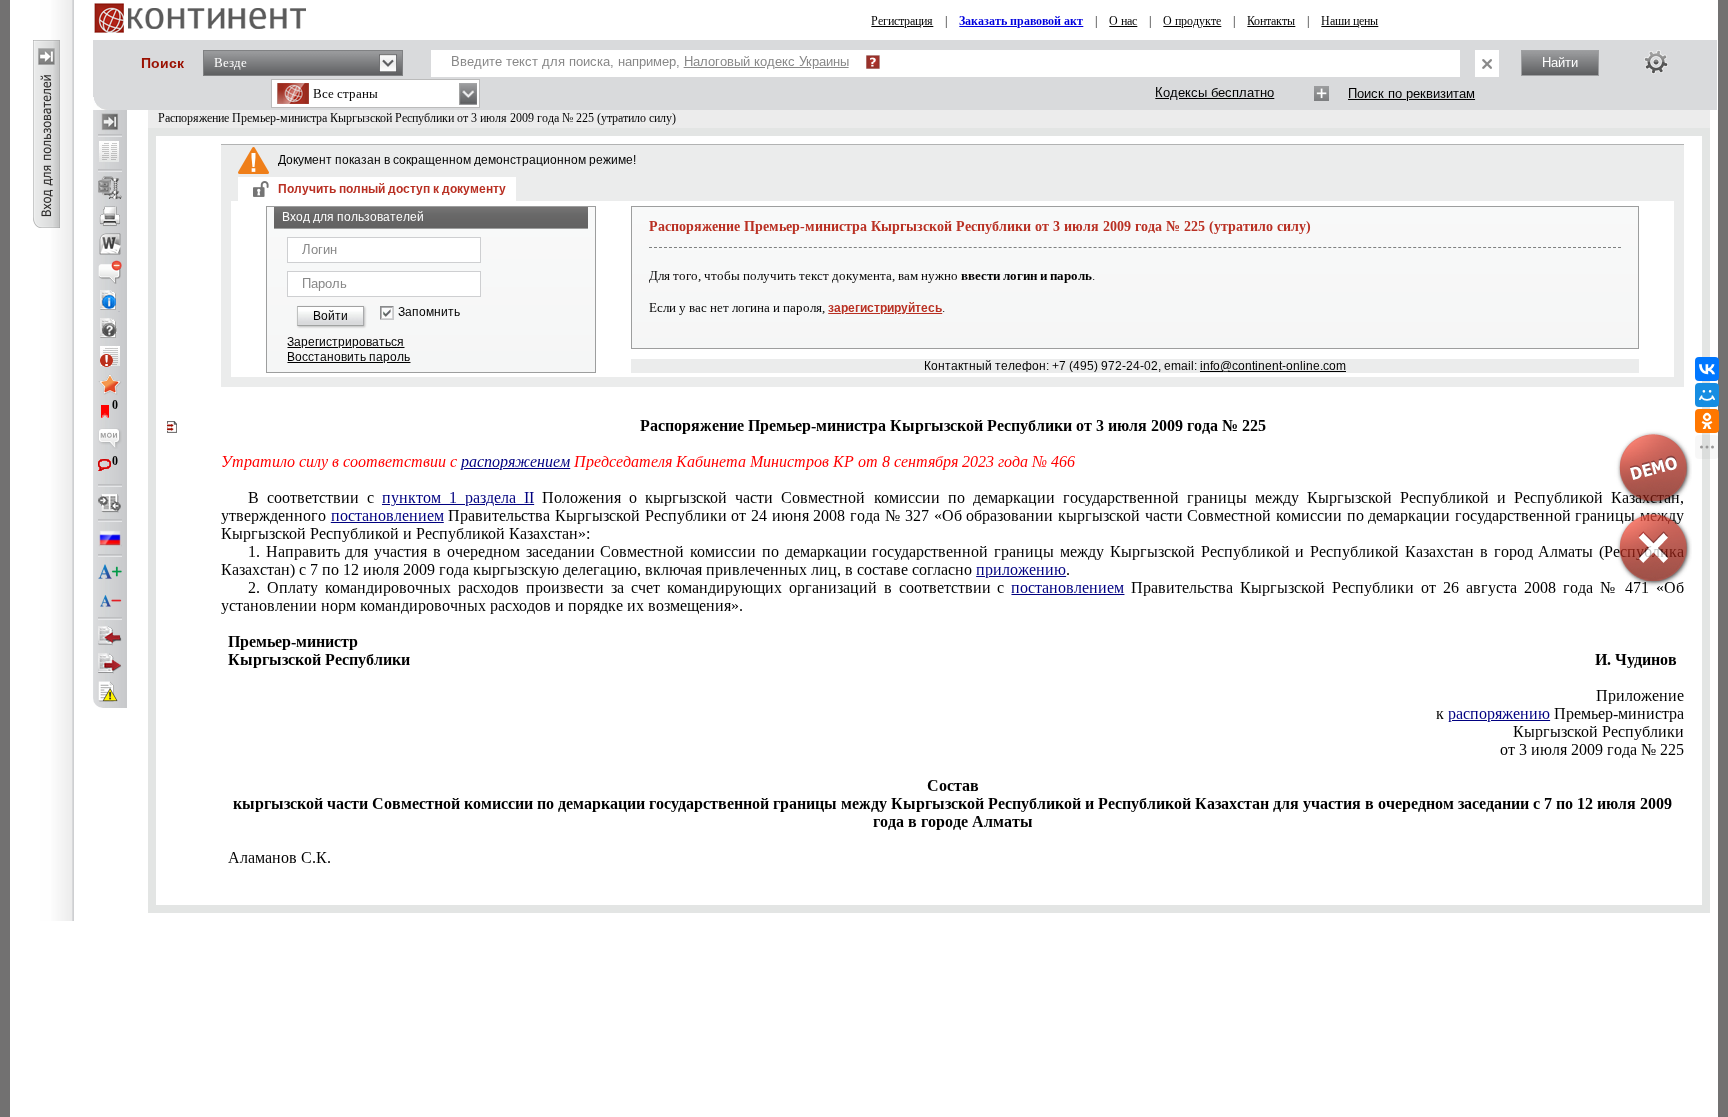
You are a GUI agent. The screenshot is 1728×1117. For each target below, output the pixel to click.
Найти (1560, 62)
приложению (1021, 569)
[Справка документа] (110, 328)
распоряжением (515, 461)
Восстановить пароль (348, 357)
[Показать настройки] (1656, 62)
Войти (330, 316)
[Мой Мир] (1707, 395)
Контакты (1271, 21)
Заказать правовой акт (1021, 21)
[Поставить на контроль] (110, 356)
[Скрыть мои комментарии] (110, 440)
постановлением (387, 515)
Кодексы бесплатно (1214, 92)
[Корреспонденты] (110, 636)
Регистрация (902, 21)
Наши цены (1349, 21)
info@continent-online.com (1273, 366)
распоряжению (1499, 713)
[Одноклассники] (1707, 421)
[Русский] (110, 538)
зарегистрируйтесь (885, 308)
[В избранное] (110, 384)
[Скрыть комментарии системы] (110, 272)
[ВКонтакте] (1707, 369)
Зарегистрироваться (345, 342)
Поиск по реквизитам (1411, 93)
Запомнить (429, 312)
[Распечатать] (110, 216)
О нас (1123, 21)
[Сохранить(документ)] (110, 188)
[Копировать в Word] (110, 244)
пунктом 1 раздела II (458, 497)
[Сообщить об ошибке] (110, 692)
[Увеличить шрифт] (110, 573)
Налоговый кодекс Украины (766, 61)
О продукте (1192, 21)
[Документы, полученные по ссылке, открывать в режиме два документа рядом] (110, 153)
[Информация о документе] (110, 300)
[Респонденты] (110, 664)
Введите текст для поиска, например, (650, 61)
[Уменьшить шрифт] (110, 601)
